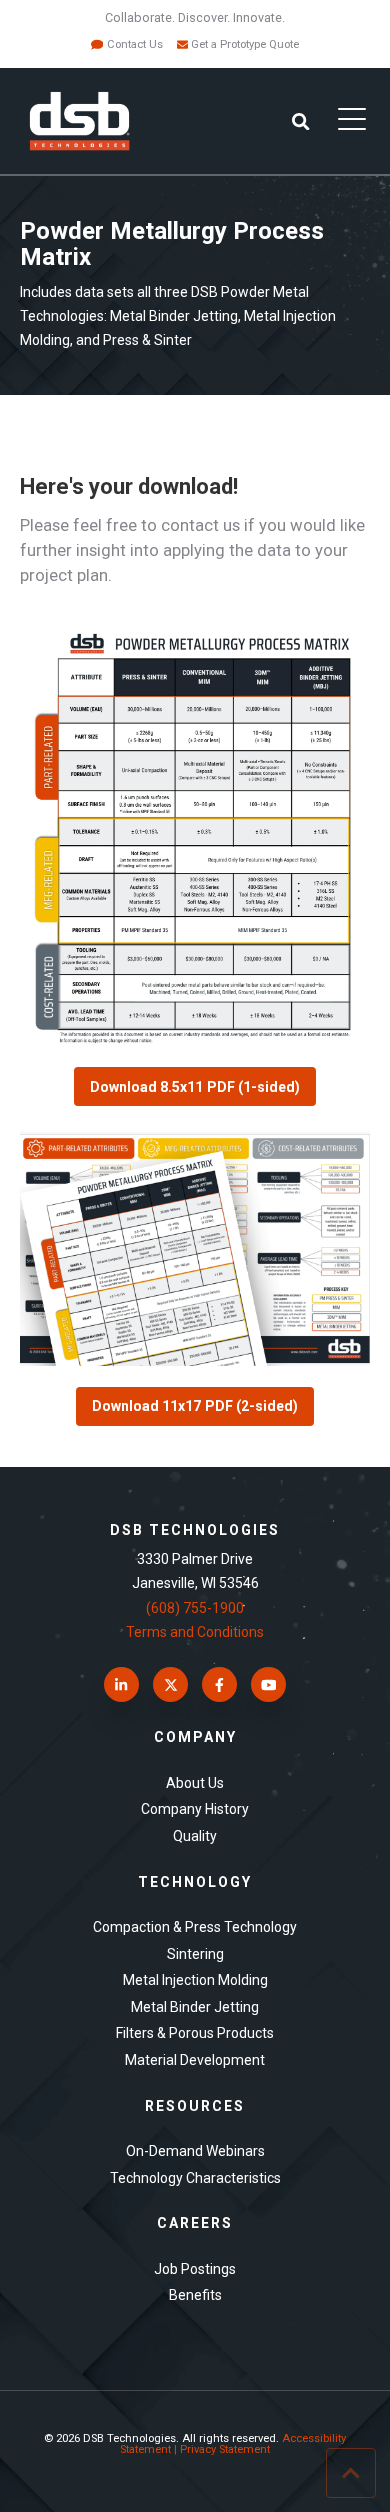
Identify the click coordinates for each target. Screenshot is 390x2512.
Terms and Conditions (195, 1632)
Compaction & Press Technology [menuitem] (195, 1927)
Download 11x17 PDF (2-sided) (195, 1406)
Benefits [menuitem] (195, 2295)
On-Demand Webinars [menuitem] (195, 2151)
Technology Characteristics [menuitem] (195, 2178)
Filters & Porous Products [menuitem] (195, 2033)
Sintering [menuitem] (195, 1954)
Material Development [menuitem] (195, 2060)
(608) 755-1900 (195, 1608)
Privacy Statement (225, 2449)
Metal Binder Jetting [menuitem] (195, 2007)
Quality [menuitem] (195, 1836)
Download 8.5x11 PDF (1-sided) (195, 1087)
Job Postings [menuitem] (195, 2269)
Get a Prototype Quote (245, 44)
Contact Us (135, 44)
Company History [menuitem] (195, 1809)
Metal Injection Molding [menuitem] (195, 1980)
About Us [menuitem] (195, 1783)
